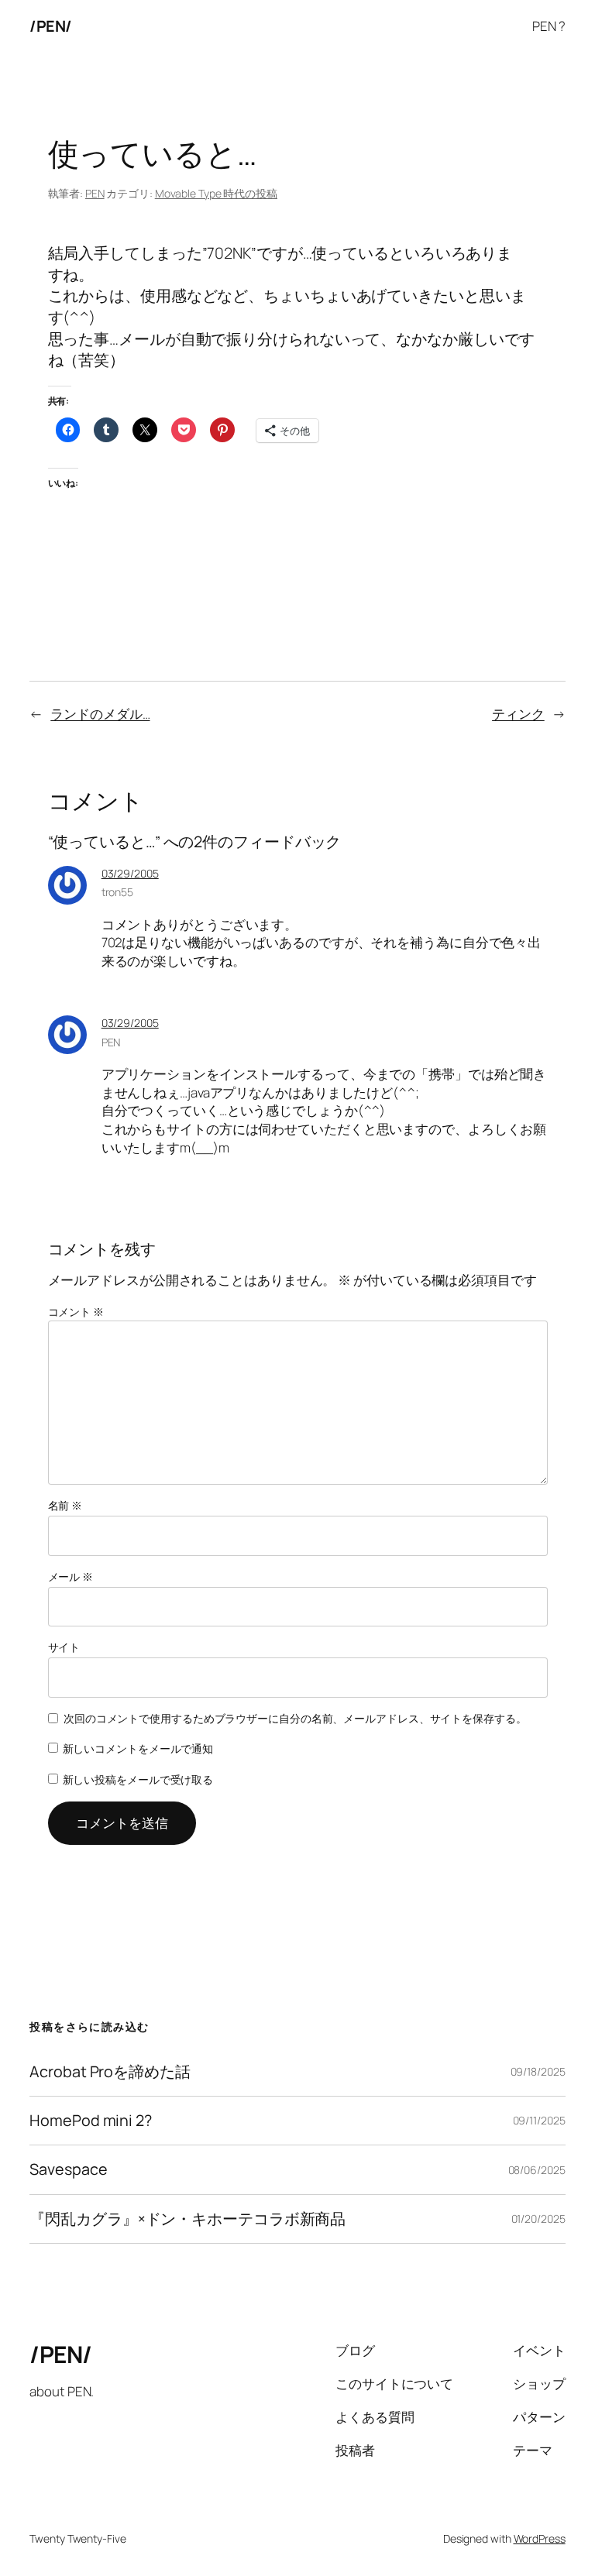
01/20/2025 (538, 2219)
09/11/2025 (539, 2120)
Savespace (68, 2169)
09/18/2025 (538, 2071)
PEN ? (549, 26)
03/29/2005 (130, 873)
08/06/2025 (537, 2170)
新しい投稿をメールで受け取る (138, 1779)
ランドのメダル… (100, 714)
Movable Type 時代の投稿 (216, 193)
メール (71, 1577)
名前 (65, 1505)
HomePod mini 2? (91, 2121)
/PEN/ (51, 26)
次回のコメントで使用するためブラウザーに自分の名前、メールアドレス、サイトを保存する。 (295, 1718)
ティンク (518, 714)
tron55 (117, 892)
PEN (95, 193)
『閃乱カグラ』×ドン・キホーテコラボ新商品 (187, 2219)
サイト (64, 1647)
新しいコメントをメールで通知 (138, 1748)
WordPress (540, 2538)
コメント (76, 1312)
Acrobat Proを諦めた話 (110, 2072)
